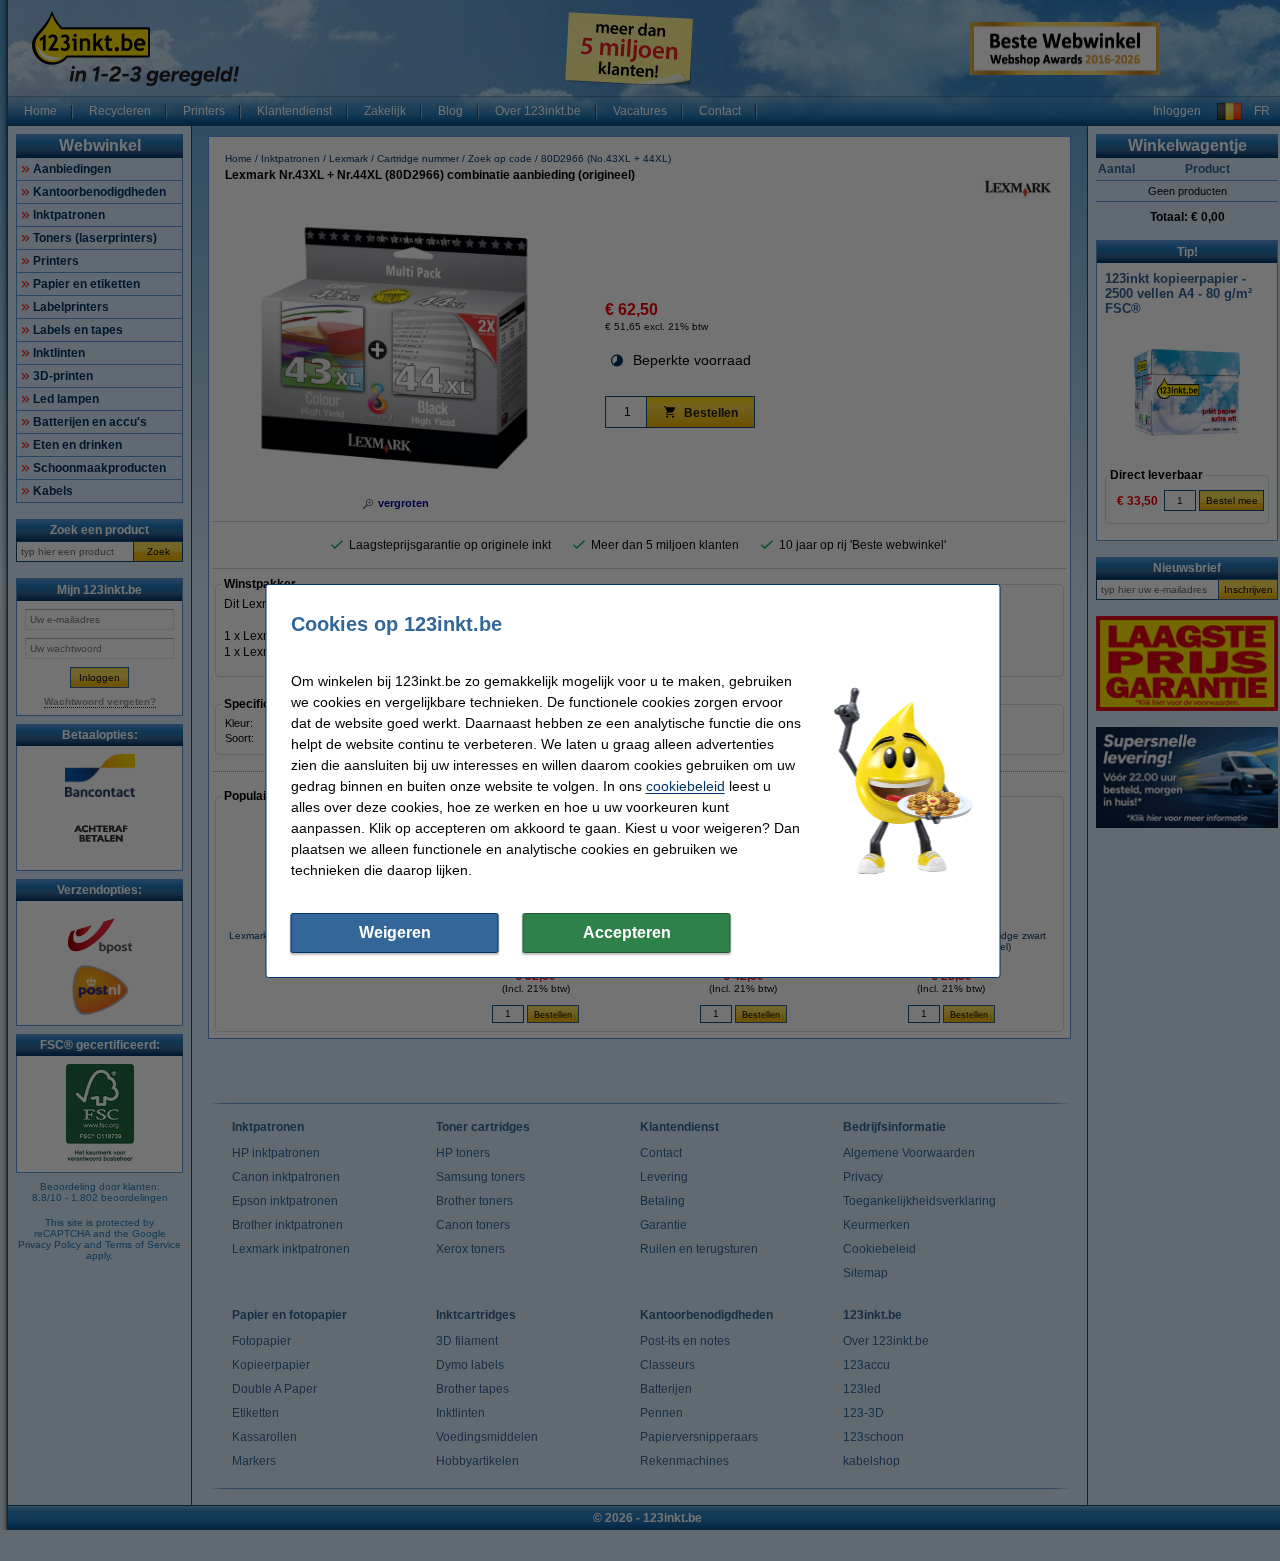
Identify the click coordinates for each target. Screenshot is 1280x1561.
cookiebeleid (685, 786)
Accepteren (627, 932)
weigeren (395, 932)
